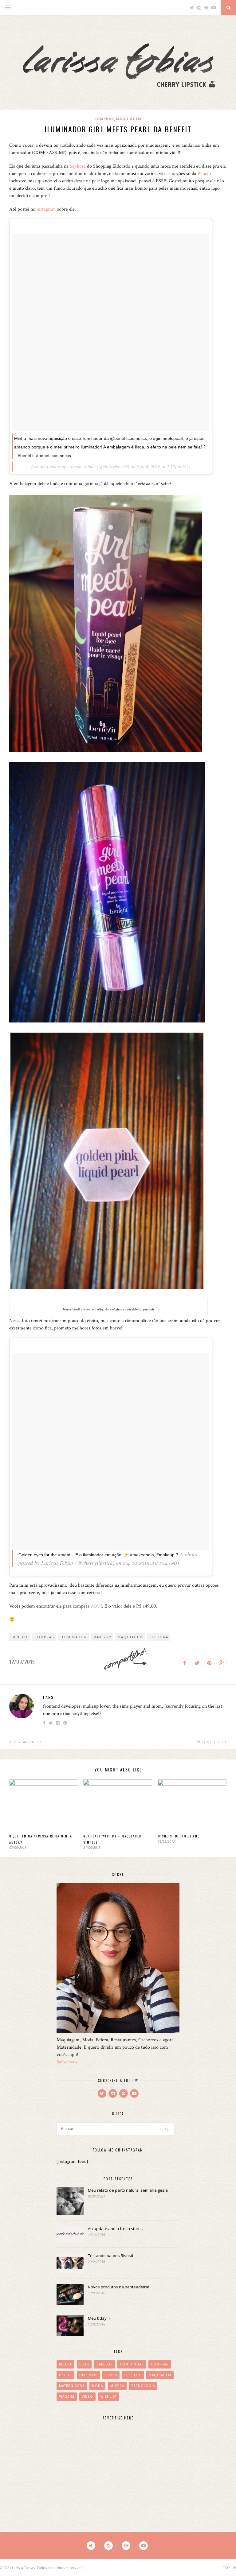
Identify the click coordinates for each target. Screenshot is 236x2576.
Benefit (205, 174)
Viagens (67, 2396)
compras (44, 1637)
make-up (102, 1637)
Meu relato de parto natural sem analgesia (128, 2190)
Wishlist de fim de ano (179, 1836)
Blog (84, 2364)
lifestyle (133, 2375)
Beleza (65, 2364)
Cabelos (104, 2364)
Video (87, 2396)
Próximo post (210, 1742)
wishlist (109, 2396)
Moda (97, 2386)
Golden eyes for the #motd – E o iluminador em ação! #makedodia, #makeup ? (98, 1555)
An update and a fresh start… (115, 2229)
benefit (20, 1637)
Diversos (88, 2375)
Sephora (78, 166)
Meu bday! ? (99, 2318)
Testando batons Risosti (110, 2256)
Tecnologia (143, 2386)
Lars (48, 1697)
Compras (104, 119)
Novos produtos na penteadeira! (118, 2287)
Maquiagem (129, 119)
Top (227, 2568)
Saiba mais (67, 2062)
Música (117, 2386)
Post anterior (26, 1742)
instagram (46, 209)
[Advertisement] (103, 2465)
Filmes (111, 2375)
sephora (159, 1637)
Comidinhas (132, 2364)
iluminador (74, 1637)
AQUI (96, 1606)
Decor (65, 2375)
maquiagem (130, 1637)
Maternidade (72, 2386)
